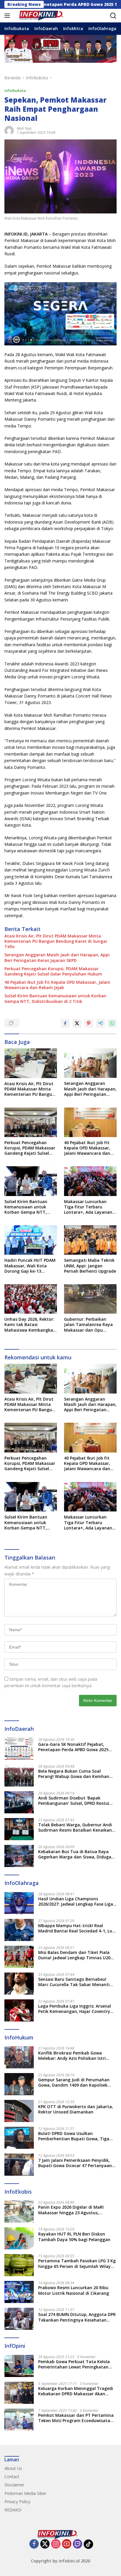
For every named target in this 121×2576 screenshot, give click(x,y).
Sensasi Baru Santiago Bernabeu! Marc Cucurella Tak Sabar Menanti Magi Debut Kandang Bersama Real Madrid (75, 1982)
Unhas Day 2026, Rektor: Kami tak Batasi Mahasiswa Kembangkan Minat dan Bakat (30, 1325)
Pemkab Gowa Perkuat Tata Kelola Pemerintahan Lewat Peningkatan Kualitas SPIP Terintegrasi (74, 2364)
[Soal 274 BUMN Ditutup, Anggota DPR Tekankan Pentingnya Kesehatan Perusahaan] (19, 2319)
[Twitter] (45, 2544)
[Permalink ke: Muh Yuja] (9, 130)
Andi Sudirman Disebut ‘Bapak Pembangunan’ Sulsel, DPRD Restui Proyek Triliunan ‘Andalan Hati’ (74, 1801)
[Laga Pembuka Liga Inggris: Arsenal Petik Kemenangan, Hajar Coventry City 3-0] (19, 2010)
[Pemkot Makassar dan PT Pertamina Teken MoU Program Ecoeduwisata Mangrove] (19, 2420)
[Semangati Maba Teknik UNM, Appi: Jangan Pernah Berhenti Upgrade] (90, 1240)
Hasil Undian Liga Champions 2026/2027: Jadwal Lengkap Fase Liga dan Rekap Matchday (76, 1901)
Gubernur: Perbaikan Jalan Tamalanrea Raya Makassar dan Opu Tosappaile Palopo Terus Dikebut (90, 1325)
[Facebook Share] (65, 1023)
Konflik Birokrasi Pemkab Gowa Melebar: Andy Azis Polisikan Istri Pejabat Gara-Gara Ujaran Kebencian (76, 2056)
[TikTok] (88, 2544)
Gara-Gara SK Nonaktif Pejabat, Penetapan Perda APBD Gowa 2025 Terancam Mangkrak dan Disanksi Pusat (73, 1747)
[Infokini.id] (44, 16)
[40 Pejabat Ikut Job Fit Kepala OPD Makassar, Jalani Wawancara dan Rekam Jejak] (90, 1122)
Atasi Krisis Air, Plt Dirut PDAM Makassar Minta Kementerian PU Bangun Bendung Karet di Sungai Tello (56, 941)
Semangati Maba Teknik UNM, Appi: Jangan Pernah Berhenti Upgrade (90, 1266)
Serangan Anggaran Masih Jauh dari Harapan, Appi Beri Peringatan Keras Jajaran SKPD (57, 958)
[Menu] (8, 16)
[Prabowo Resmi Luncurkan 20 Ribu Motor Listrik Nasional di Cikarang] (19, 2292)
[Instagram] (56, 2544)
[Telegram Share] (100, 1023)
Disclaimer (14, 2485)
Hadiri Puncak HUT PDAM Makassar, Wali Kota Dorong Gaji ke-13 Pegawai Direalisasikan (30, 1266)
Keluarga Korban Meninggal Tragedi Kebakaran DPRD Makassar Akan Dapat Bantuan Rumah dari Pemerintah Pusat (76, 2391)
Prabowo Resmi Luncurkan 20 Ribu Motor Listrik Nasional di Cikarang (74, 2290)
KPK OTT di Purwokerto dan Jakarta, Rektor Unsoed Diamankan (76, 2109)
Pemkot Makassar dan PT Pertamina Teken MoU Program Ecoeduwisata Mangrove (76, 2418)
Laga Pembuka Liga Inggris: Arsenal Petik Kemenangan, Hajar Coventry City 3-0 (75, 2009)
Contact (12, 2477)
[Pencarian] (113, 16)
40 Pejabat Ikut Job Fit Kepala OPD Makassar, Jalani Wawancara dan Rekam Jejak (57, 985)
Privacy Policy (17, 2502)
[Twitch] (78, 2544)
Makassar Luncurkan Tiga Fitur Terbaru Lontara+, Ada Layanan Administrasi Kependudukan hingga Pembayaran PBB (88, 1207)
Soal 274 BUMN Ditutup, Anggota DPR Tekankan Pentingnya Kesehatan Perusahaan (77, 2317)
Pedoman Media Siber (25, 2493)
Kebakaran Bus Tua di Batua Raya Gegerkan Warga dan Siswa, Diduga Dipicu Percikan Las (75, 1854)
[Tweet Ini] (77, 1023)
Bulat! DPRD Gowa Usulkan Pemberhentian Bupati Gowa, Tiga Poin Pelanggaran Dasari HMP (74, 2136)
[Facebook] (34, 2544)
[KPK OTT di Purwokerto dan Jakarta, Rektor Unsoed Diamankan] (19, 2111)
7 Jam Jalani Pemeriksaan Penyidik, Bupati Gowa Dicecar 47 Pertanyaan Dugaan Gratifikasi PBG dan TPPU (75, 2163)
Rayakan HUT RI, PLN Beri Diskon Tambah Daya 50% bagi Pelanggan (74, 2237)
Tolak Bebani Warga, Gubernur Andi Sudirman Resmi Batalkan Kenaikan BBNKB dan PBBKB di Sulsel (75, 1827)
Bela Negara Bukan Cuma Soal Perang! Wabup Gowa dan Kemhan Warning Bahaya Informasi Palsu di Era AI (74, 1774)
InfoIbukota (15, 91)
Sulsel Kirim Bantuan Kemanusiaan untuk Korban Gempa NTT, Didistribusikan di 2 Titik (55, 999)
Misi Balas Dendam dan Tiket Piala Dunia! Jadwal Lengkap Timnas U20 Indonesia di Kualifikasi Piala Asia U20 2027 (77, 1955)
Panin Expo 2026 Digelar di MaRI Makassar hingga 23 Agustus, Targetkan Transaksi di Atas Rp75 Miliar (73, 2210)
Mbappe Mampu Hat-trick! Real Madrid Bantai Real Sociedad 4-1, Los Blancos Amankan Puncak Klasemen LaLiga (76, 1928)
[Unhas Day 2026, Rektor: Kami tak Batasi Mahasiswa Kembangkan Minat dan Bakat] (31, 1299)
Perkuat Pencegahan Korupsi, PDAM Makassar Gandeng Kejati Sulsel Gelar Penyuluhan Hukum (53, 971)
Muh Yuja (24, 128)
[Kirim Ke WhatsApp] (112, 1023)
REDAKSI (13, 2510)
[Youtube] (67, 2544)
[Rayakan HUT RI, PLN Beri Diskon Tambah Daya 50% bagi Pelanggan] (19, 2238)
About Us (13, 2468)
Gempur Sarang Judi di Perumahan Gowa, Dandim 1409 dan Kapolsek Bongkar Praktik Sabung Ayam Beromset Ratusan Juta (74, 2082)
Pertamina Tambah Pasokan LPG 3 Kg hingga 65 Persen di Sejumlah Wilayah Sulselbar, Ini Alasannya (77, 2264)
